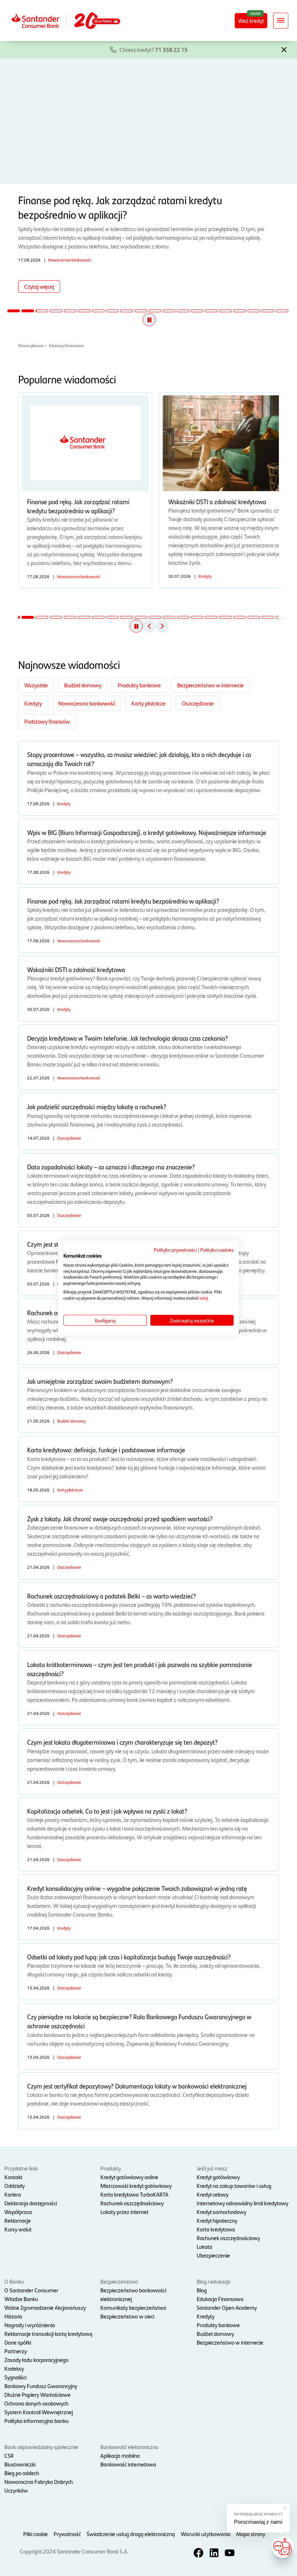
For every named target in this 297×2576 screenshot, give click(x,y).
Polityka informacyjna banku (36, 2421)
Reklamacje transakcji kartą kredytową (48, 2334)
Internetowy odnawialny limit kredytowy (242, 2203)
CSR (9, 2455)
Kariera (13, 2194)
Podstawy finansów (47, 721)
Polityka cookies (217, 1250)
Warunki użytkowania (206, 2534)
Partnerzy (16, 2351)
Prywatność (67, 2534)
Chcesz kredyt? (154, 50)
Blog (202, 2290)
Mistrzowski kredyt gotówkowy (136, 2186)
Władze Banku (21, 2299)
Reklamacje (18, 2220)
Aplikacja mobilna (120, 2455)
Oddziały (14, 2186)
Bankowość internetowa (128, 2464)
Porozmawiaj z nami (258, 2522)
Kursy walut (18, 2229)
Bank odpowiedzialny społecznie (41, 2447)
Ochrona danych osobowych (36, 2403)
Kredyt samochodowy (221, 2212)
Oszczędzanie (198, 703)
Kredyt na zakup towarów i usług (234, 2186)
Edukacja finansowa (66, 345)
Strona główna (31, 345)
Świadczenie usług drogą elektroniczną (131, 2534)
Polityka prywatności (175, 1250)
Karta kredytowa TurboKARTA (134, 2194)
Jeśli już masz (212, 2168)
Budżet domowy (83, 685)
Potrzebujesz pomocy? (258, 2514)
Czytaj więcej (39, 286)
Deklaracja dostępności (31, 2203)
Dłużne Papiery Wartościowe (37, 2394)
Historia (13, 2316)
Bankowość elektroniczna (129, 2447)
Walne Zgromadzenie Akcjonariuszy (45, 2307)
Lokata (204, 2246)
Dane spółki (18, 2342)
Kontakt (13, 2177)
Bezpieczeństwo (119, 2281)
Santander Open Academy (227, 2307)
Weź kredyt (251, 20)
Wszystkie (36, 685)
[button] (284, 49)
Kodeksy (14, 2368)
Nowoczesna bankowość (87, 703)
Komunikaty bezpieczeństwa (133, 2307)
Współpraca (18, 2212)
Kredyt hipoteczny (217, 2220)
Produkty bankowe (139, 685)
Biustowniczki (20, 2464)
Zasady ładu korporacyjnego (36, 2360)
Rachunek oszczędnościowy (132, 2203)
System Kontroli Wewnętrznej (39, 2412)
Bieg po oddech (22, 2473)
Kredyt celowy (213, 2194)
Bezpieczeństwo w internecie (210, 685)
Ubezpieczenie (213, 2255)
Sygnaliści (15, 2377)
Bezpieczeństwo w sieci (127, 2316)
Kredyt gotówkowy (218, 2177)
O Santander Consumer (31, 2290)
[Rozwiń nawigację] (281, 21)
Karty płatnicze (148, 703)
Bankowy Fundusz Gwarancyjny (41, 2386)
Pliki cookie (35, 2534)
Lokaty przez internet (124, 2212)
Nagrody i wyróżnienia (30, 2325)
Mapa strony (251, 2534)
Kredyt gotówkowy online (129, 2177)
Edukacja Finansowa (220, 2299)
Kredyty (33, 703)
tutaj (204, 1298)
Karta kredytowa (216, 2229)
